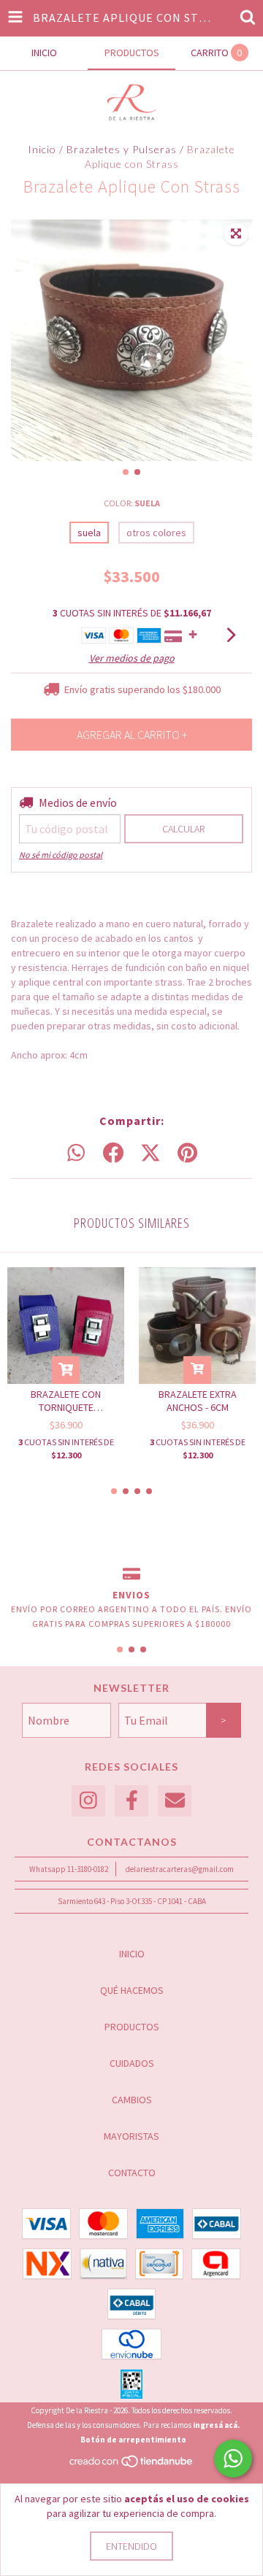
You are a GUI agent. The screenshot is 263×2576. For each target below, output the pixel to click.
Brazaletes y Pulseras (122, 149)
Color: (132, 503)
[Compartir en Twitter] (150, 1153)
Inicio (42, 149)
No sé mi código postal (61, 855)
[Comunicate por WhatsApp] (233, 2459)
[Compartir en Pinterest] (187, 1153)
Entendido (131, 2546)
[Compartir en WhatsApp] (76, 1153)
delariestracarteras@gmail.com (180, 1869)
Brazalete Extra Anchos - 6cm (198, 1401)
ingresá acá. (216, 2425)
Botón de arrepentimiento (133, 2440)
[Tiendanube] (132, 2465)
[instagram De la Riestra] (88, 1801)
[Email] (175, 1801)
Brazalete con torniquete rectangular (66, 1401)
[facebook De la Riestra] (131, 1801)
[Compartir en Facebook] (113, 1153)
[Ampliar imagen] (236, 234)
